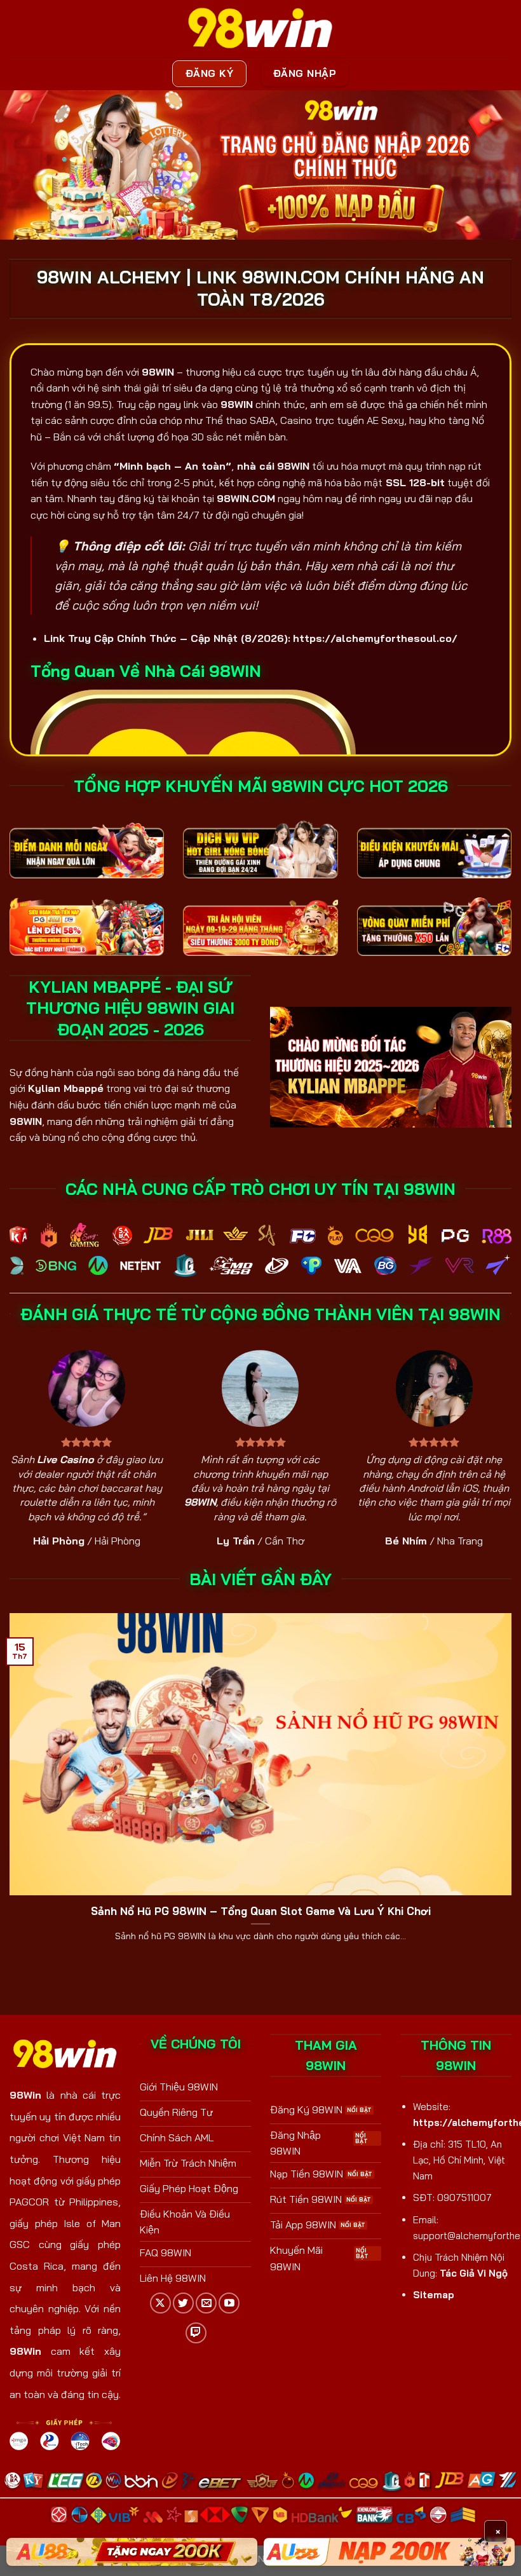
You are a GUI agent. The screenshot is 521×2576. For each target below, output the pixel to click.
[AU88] (132, 2552)
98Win (25, 2095)
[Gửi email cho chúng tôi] (206, 2303)
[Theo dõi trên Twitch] (196, 2333)
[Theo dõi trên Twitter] (183, 2303)
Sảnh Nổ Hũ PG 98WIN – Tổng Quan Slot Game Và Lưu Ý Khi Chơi (261, 1911)
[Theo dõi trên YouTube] (229, 2303)
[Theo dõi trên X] (160, 2303)
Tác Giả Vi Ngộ (474, 2273)
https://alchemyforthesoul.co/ (375, 638)
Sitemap (434, 2295)
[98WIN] (260, 29)
